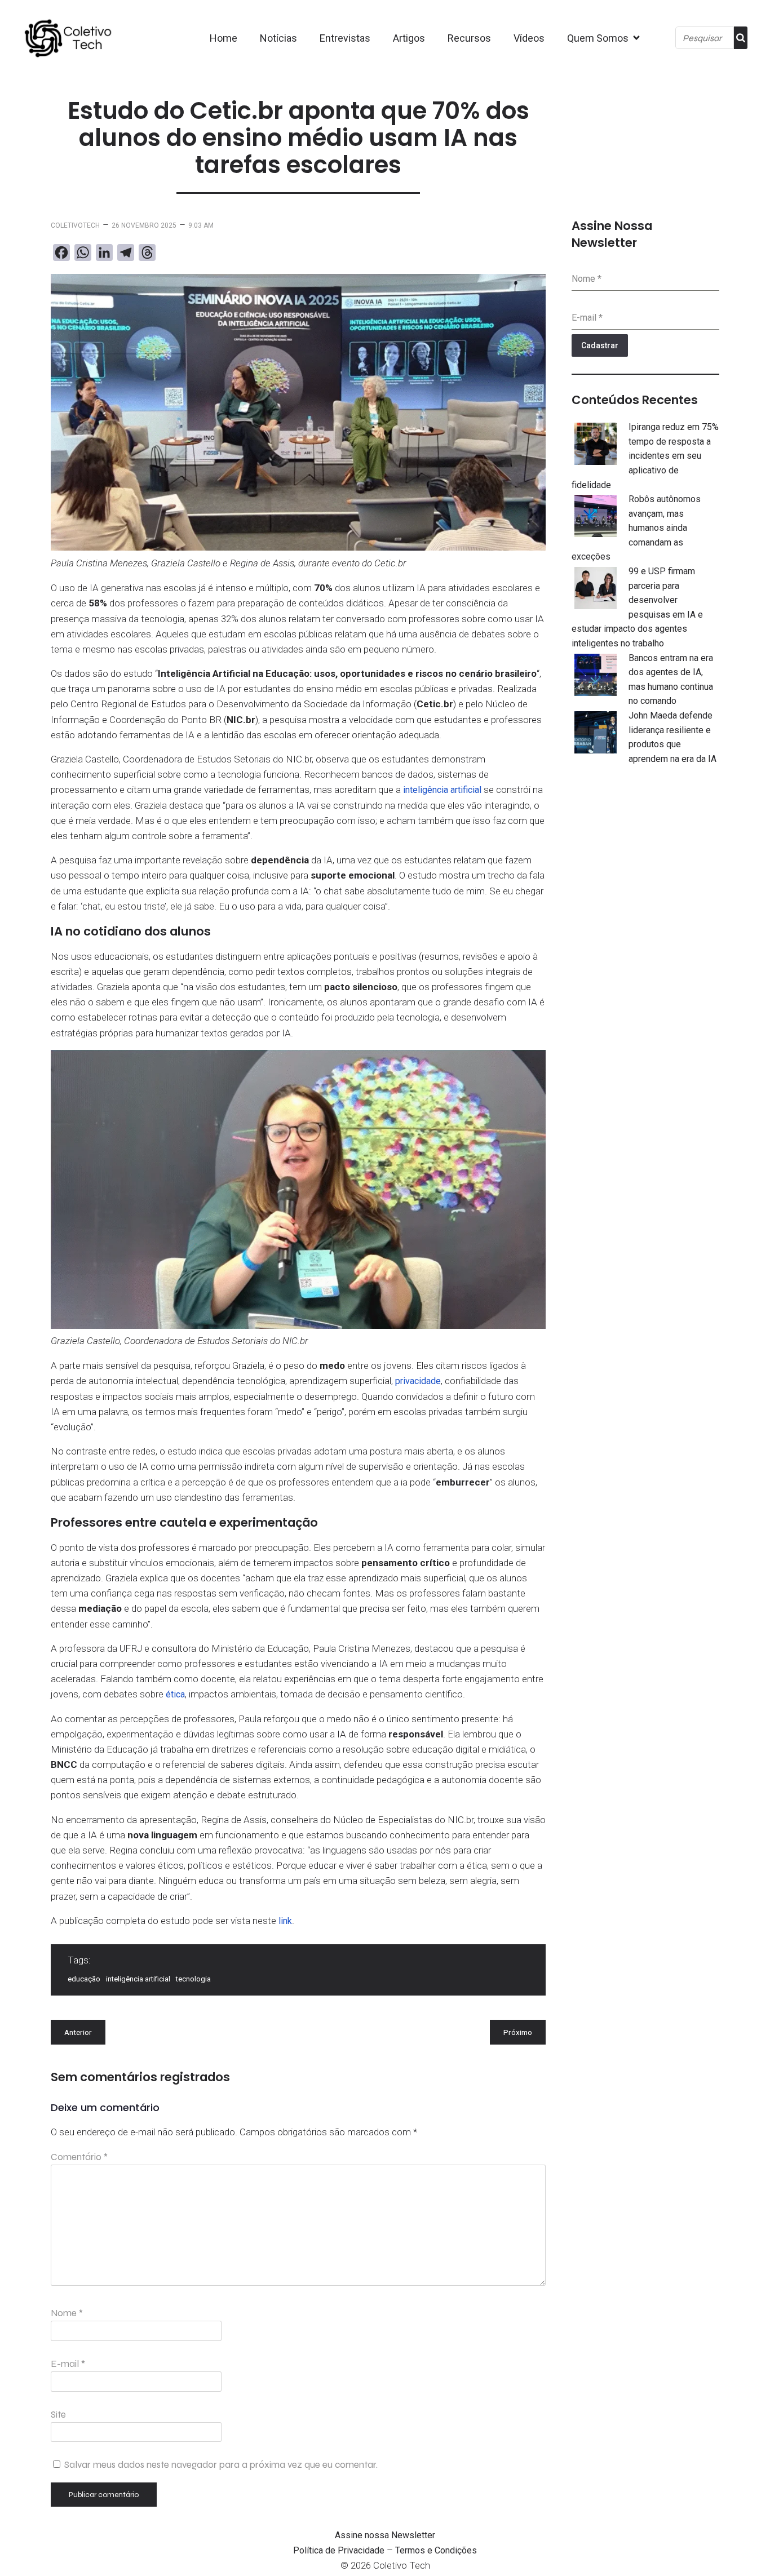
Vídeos (529, 38)
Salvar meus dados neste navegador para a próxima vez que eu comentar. (221, 2465)
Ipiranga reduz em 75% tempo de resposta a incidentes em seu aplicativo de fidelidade (645, 456)
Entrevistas (345, 38)
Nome (67, 2313)
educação (84, 1979)
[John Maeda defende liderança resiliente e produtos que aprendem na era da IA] (596, 734)
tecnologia (193, 1979)
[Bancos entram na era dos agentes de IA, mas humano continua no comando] (596, 677)
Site (58, 2415)
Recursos (469, 38)
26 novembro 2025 (144, 225)
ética (175, 1694)
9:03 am (201, 225)
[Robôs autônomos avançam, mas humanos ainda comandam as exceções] (596, 518)
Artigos (409, 38)
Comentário (79, 2157)
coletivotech (75, 225)
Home (224, 38)
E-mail (68, 2364)
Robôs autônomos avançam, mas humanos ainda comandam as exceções (636, 528)
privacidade (418, 1381)
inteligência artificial (442, 790)
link (285, 1921)
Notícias (278, 38)
